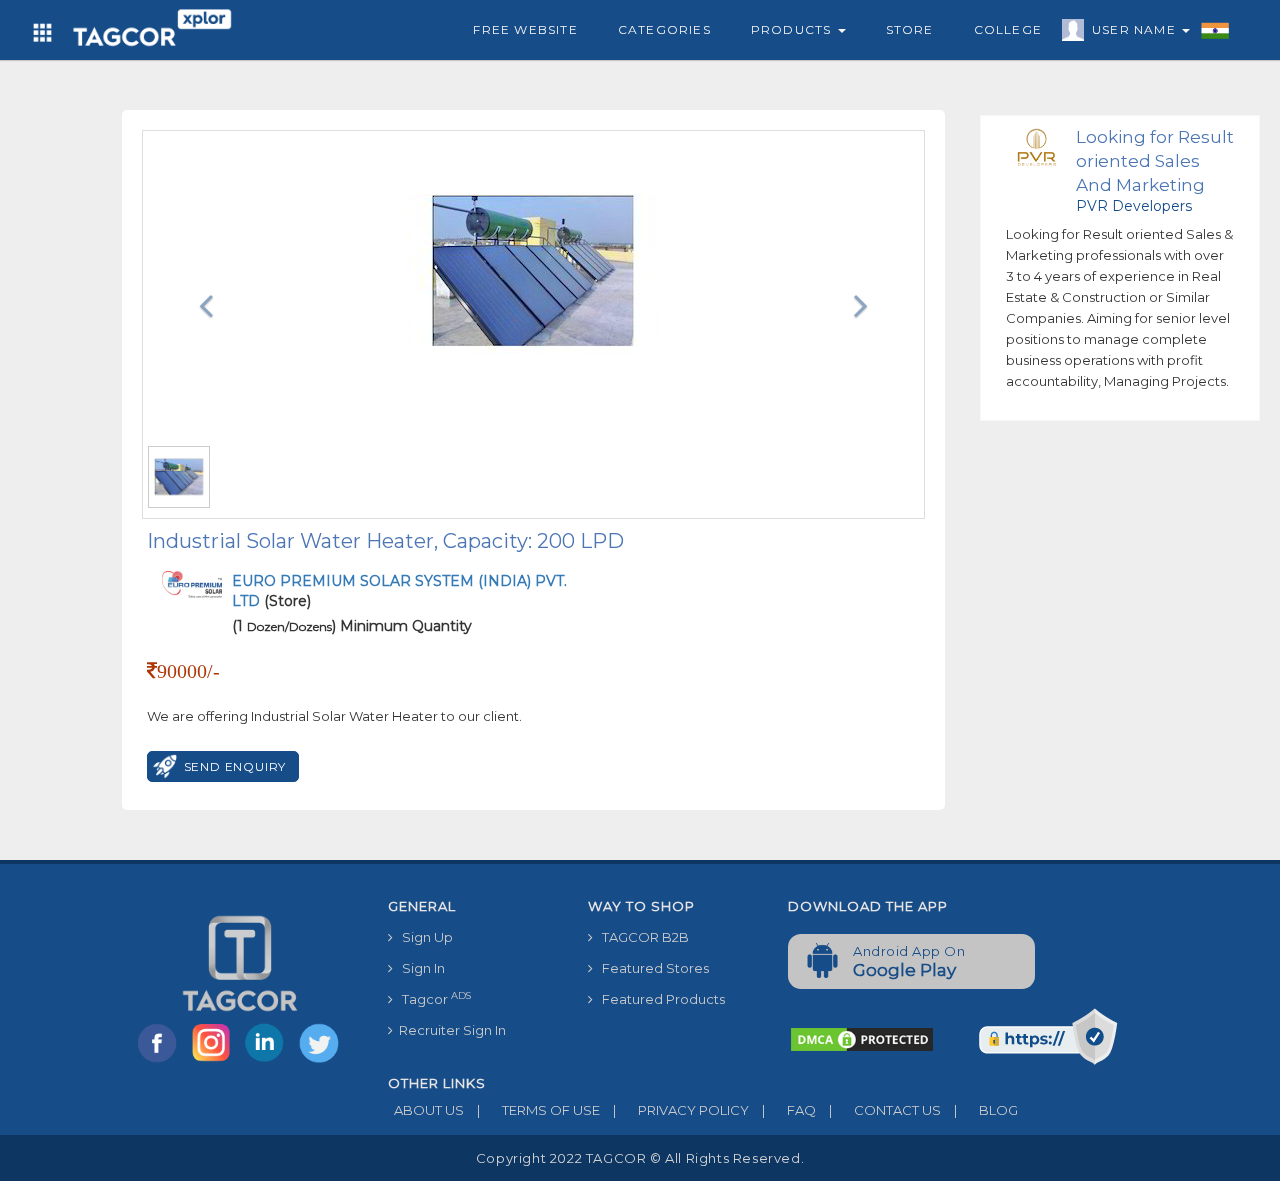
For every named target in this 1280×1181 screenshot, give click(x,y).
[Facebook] (161, 1061)
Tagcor (432, 998)
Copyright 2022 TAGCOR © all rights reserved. (640, 1158)
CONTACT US (885, 1110)
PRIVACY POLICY (681, 1110)
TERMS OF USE (538, 1110)
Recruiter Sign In (449, 1030)
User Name (1136, 29)
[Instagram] (215, 1061)
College (1008, 29)
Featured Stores (651, 968)
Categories (664, 29)
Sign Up (423, 937)
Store (910, 29)
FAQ (789, 1110)
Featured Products (659, 999)
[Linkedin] (269, 1061)
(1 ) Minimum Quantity (352, 626)
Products (793, 29)
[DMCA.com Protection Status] (862, 1038)
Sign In (419, 968)
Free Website (525, 29)
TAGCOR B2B (641, 937)
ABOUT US (426, 1110)
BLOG (986, 1110)
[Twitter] (321, 1061)
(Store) (399, 591)
